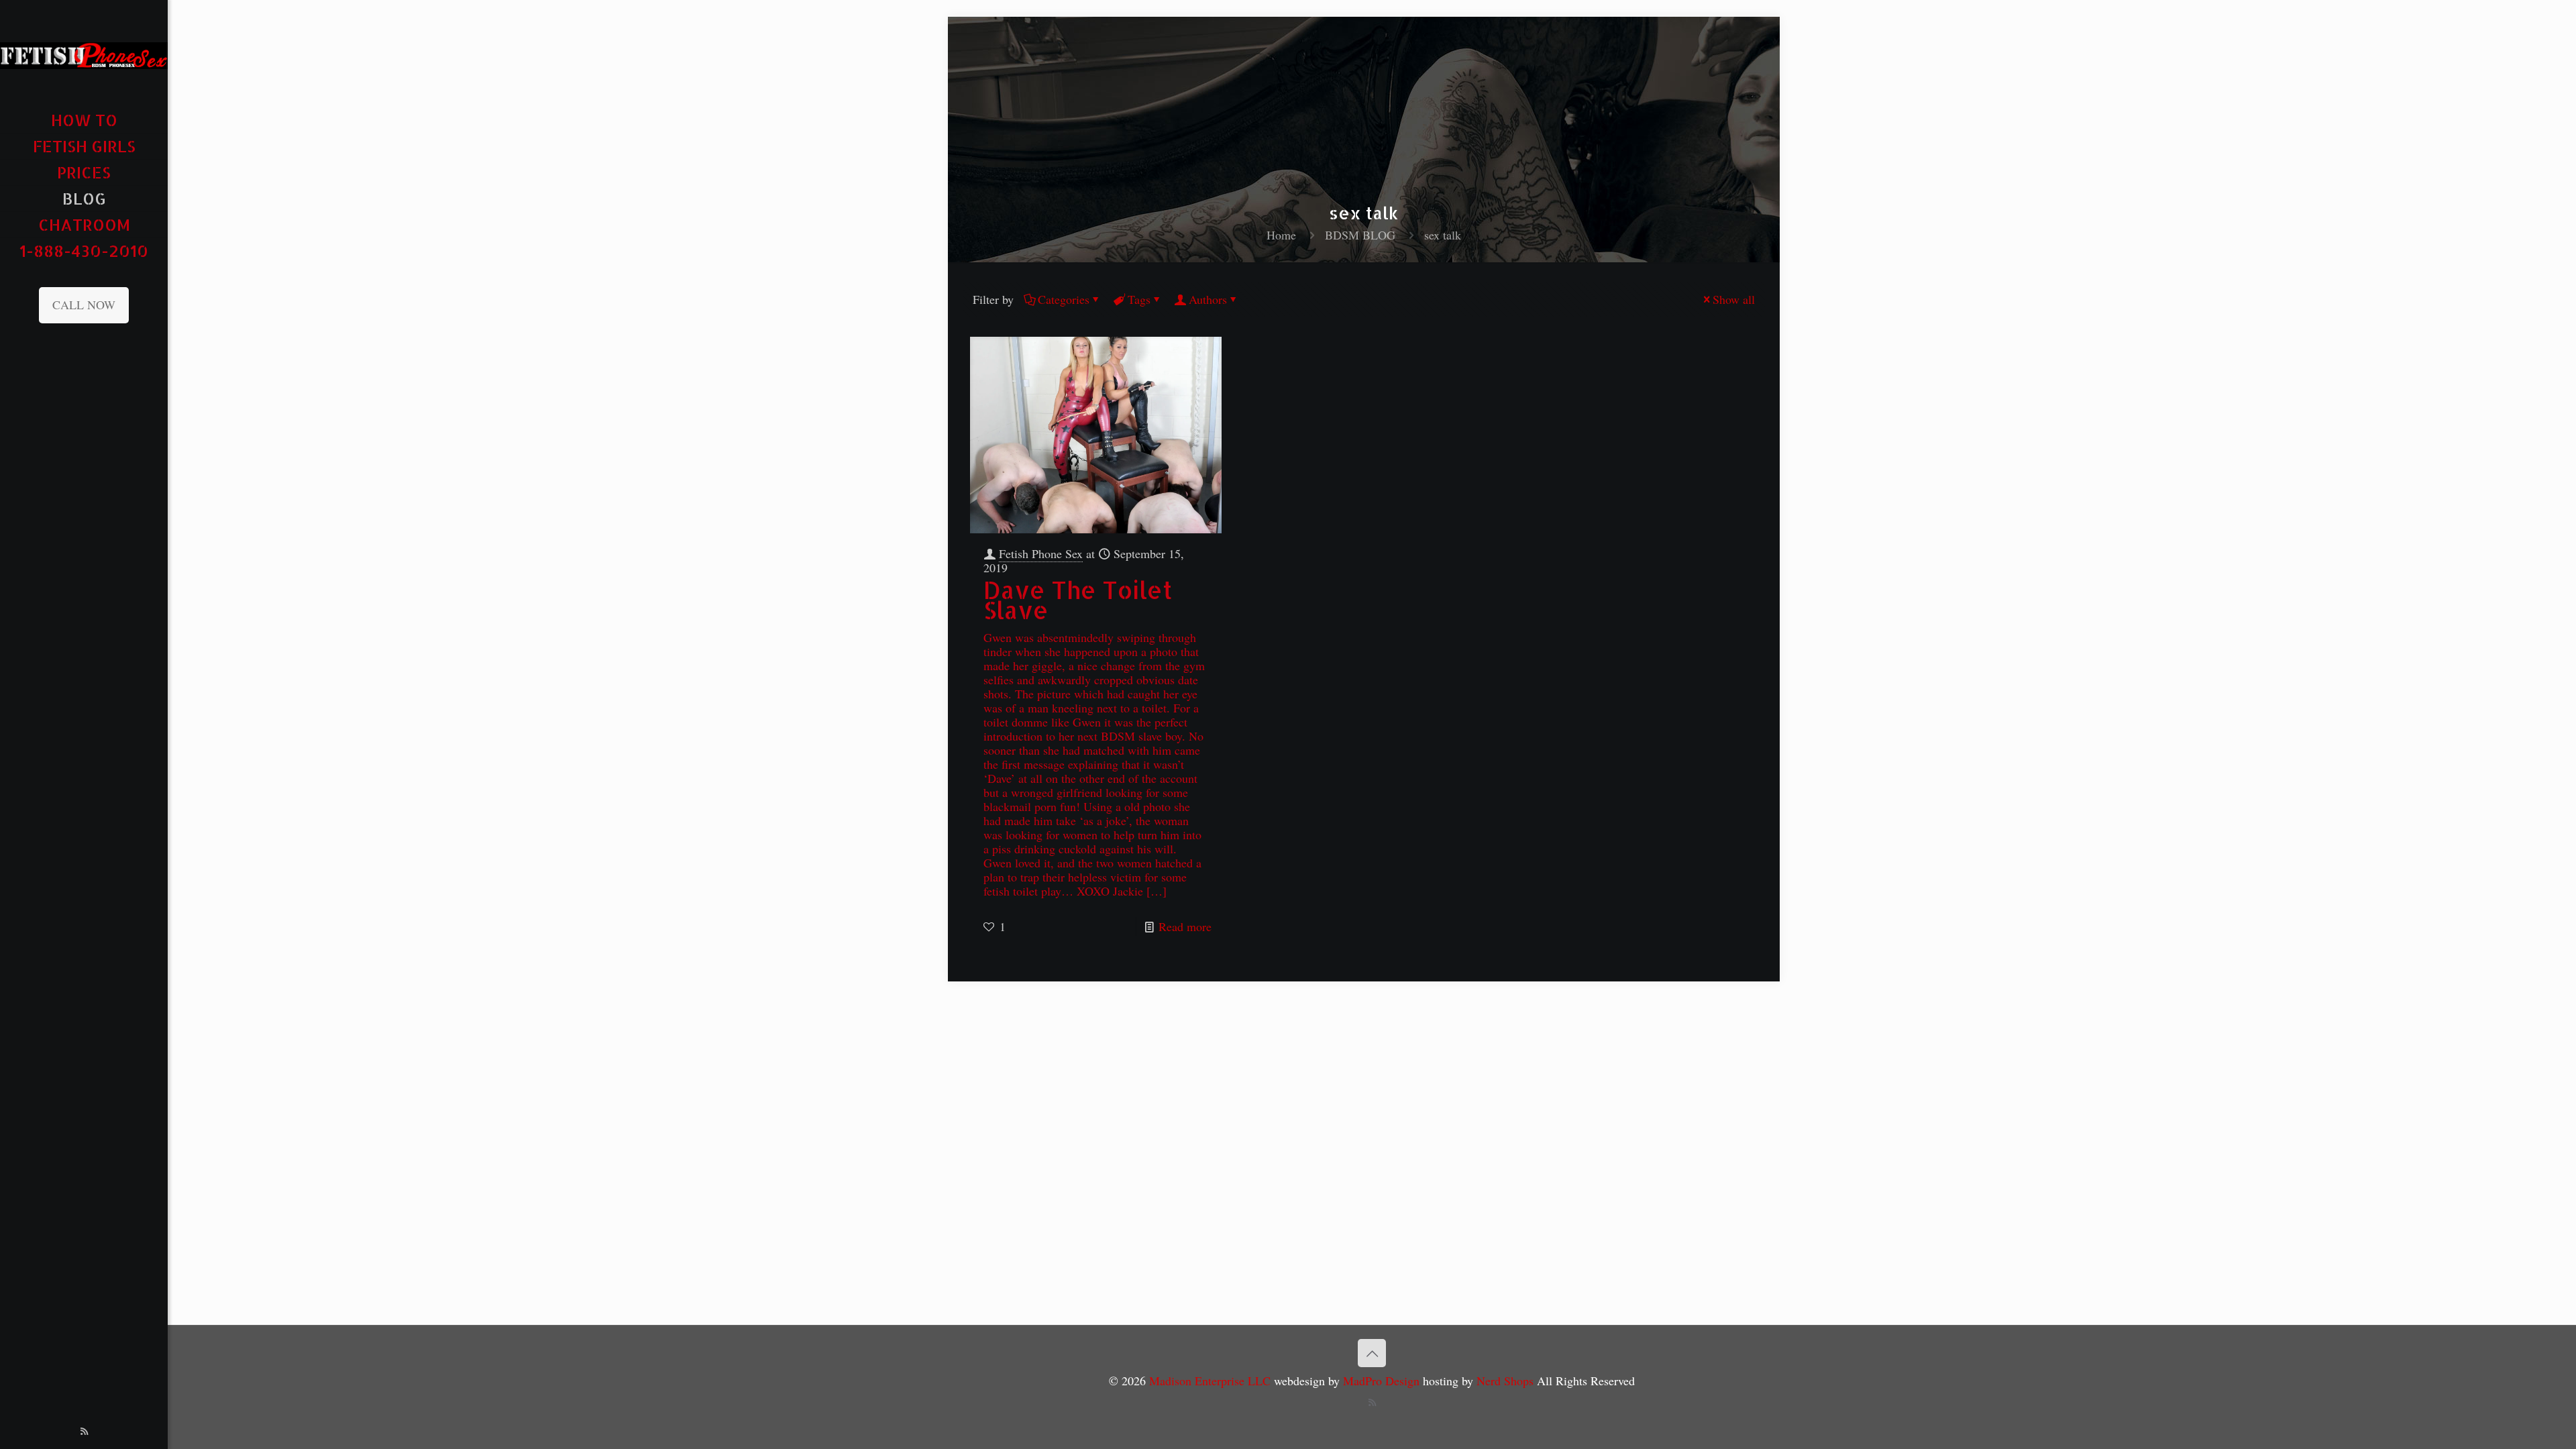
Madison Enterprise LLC (1212, 1381)
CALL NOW (84, 305)
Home (1281, 235)
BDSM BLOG (1360, 235)
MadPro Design (1383, 1381)
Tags (1139, 299)
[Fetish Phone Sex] (84, 54)
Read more (1185, 926)
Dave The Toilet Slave (1078, 600)
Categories (1064, 299)
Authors (1208, 299)
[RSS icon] (84, 1431)
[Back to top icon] (1372, 1353)
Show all (1734, 299)
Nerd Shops (1505, 1381)
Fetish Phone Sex (1041, 553)
